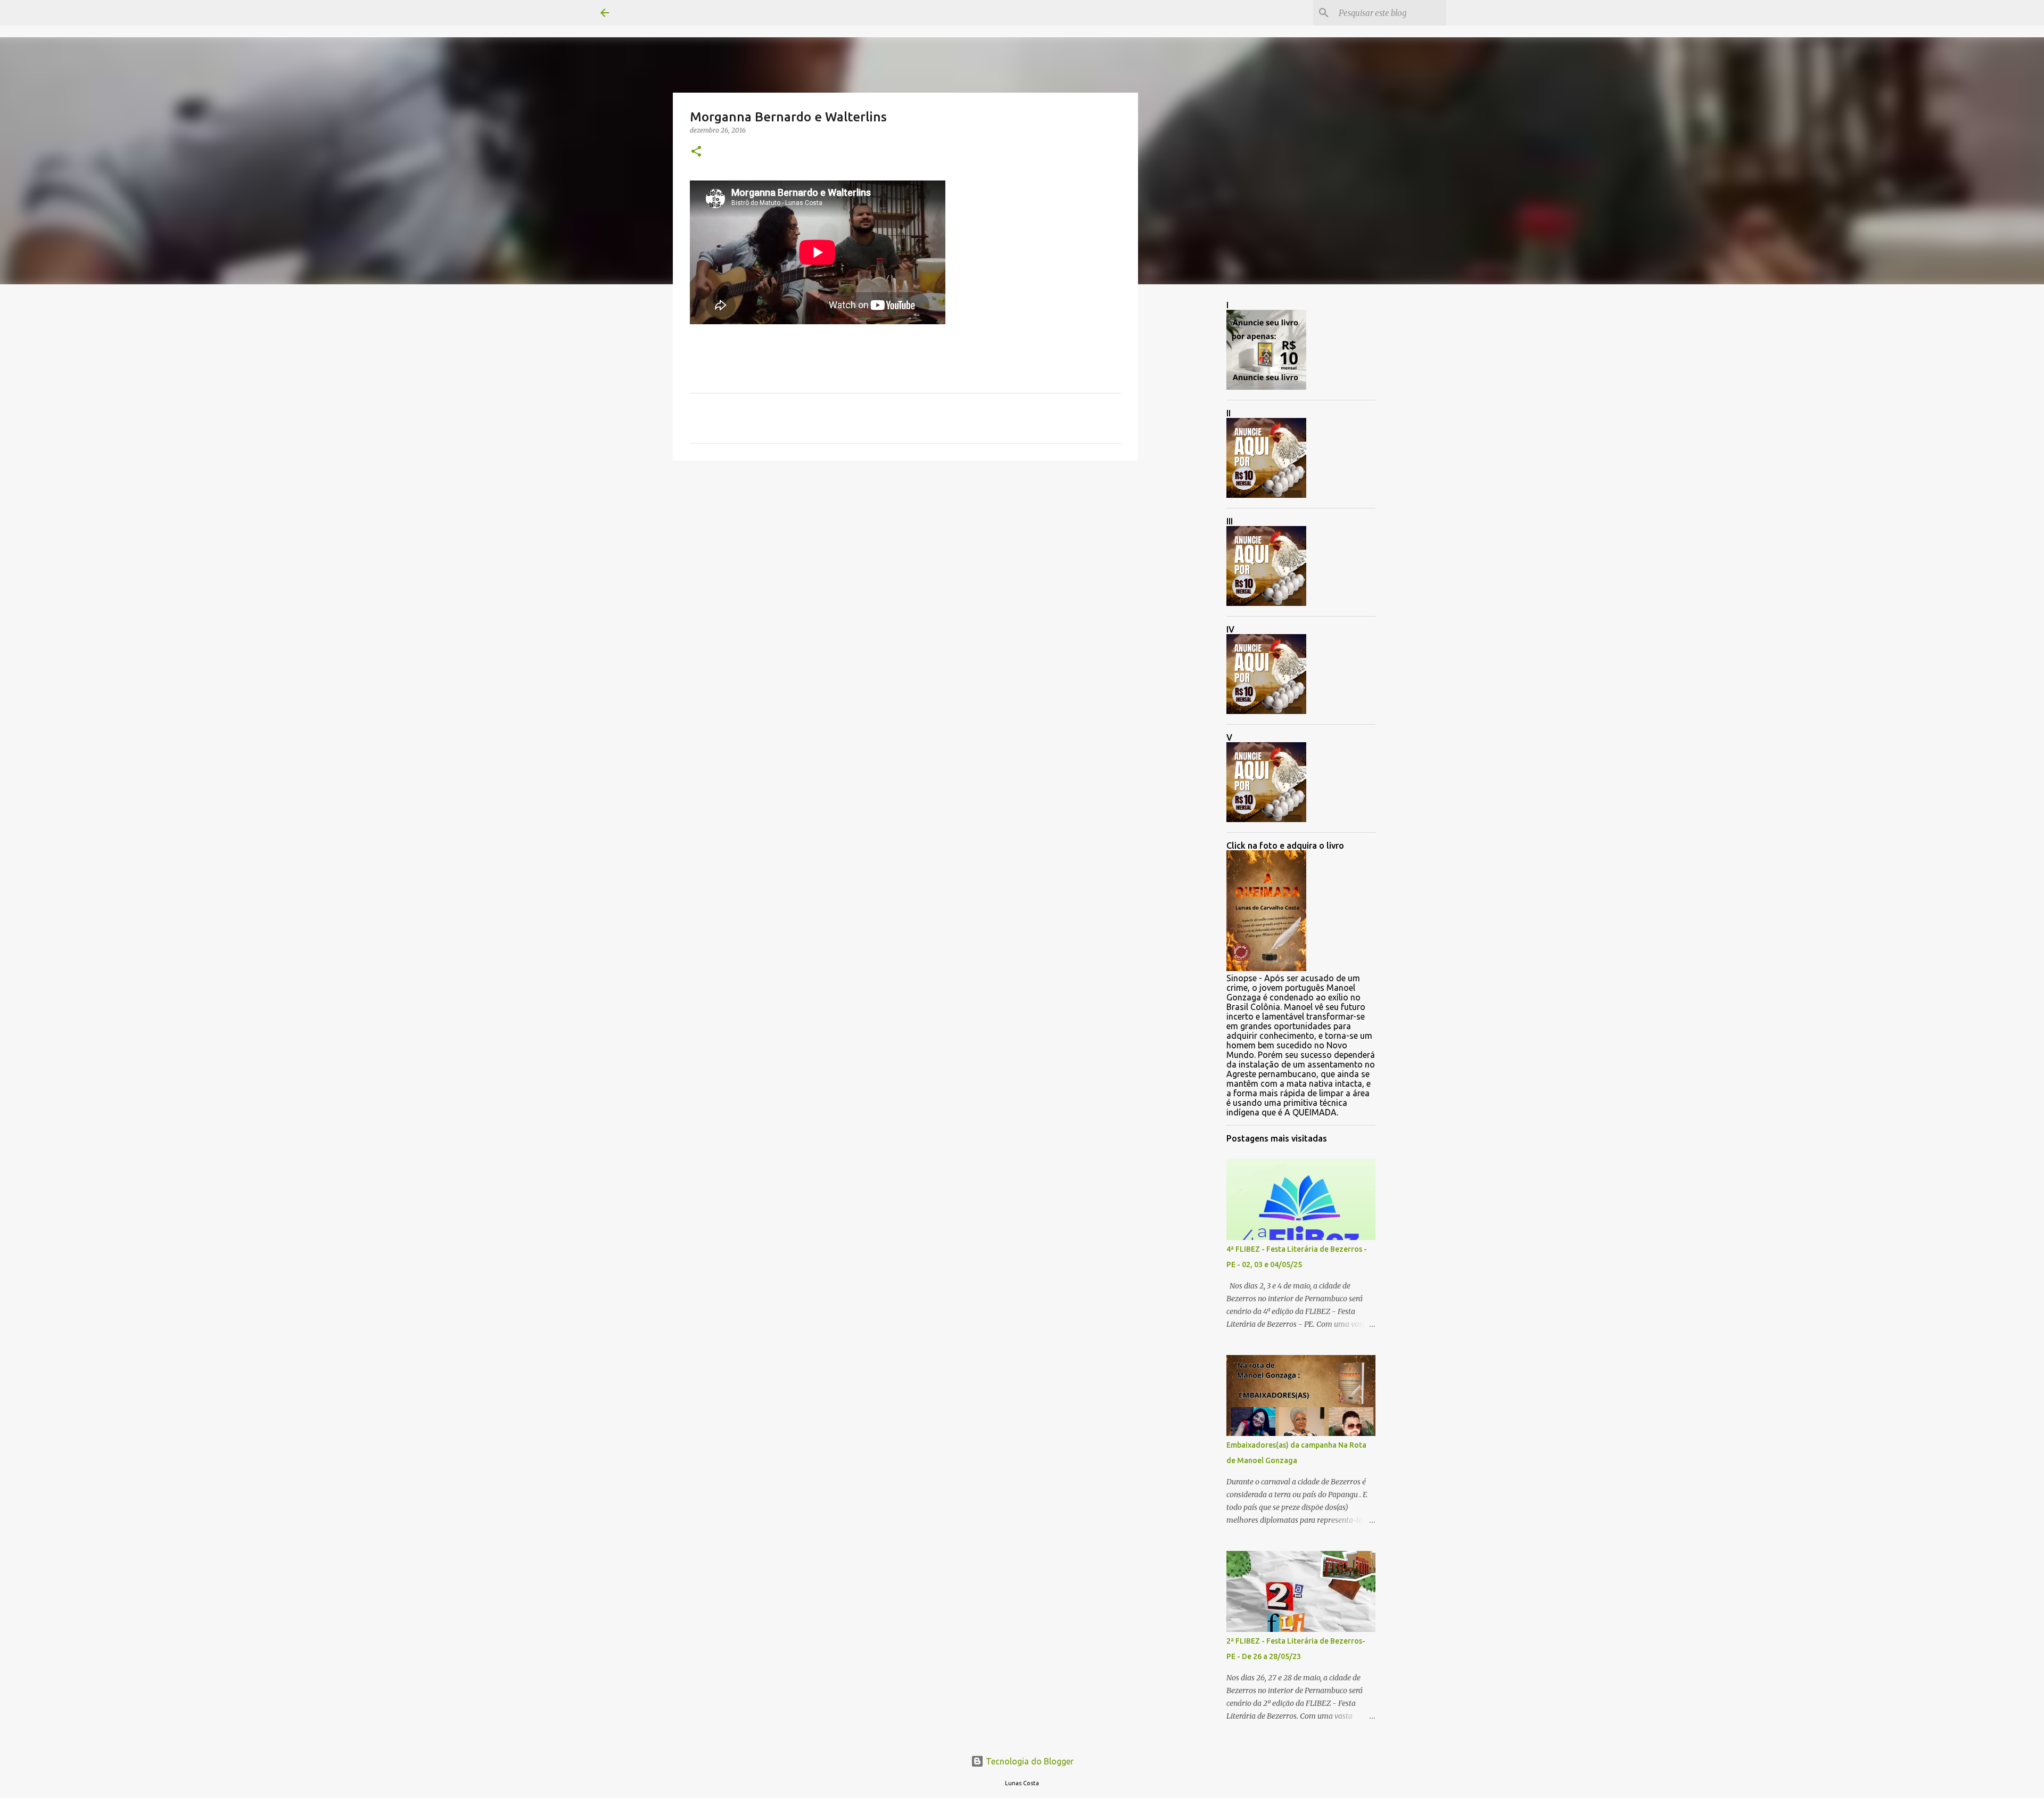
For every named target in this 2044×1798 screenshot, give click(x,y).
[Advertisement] (905, 551)
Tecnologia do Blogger (1029, 1761)
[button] (696, 152)
